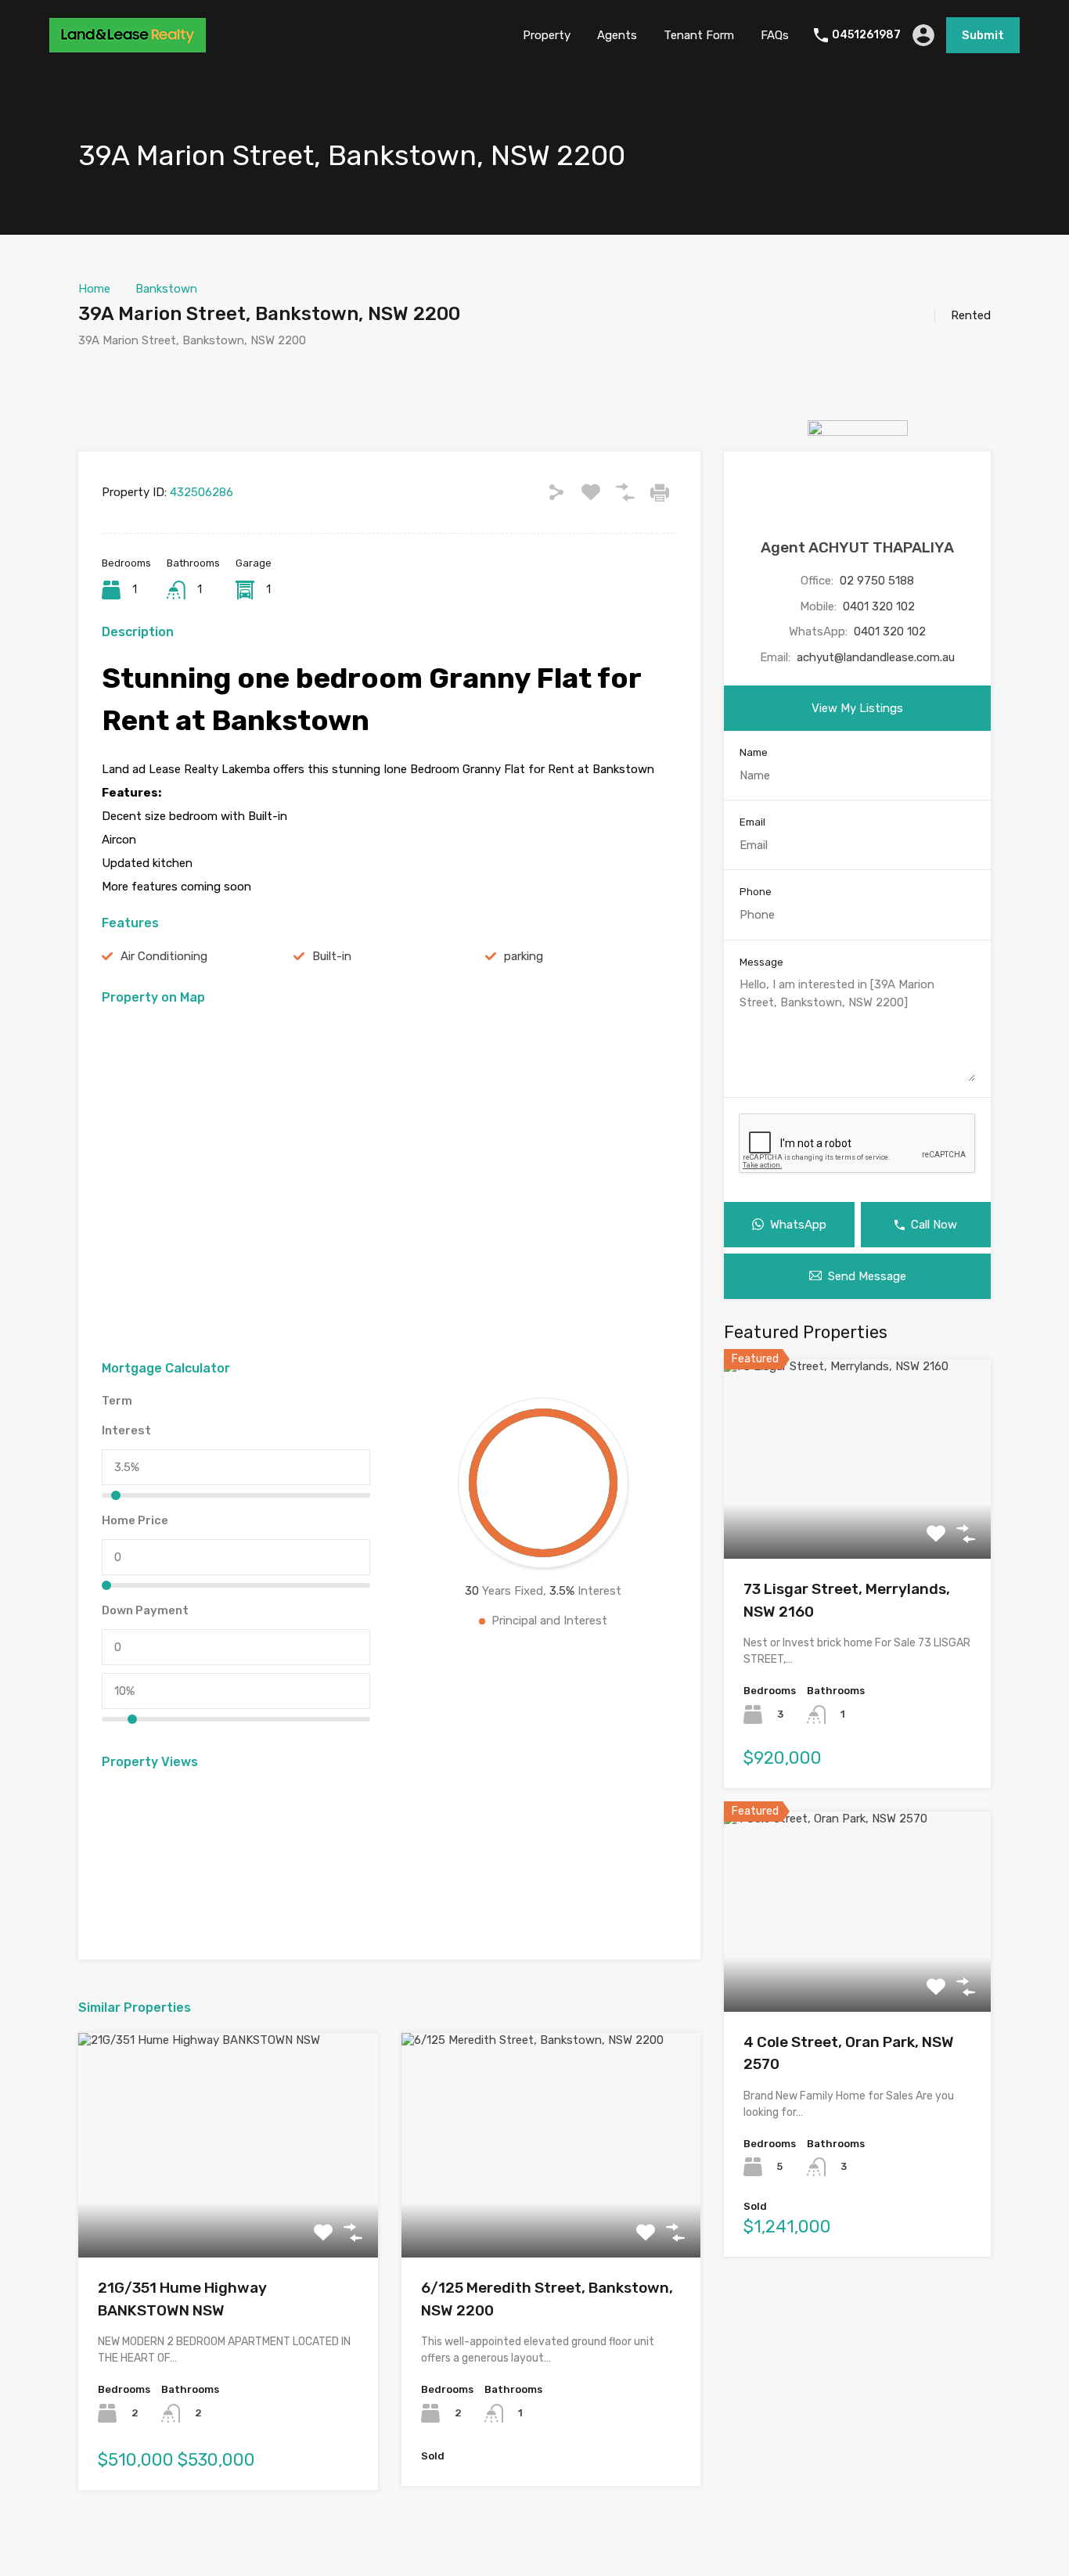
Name (754, 752)
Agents (617, 35)
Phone (756, 892)
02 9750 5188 (877, 581)
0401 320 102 (879, 606)
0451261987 (866, 35)
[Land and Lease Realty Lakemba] (128, 45)
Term (117, 1401)
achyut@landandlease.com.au (876, 657)
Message (761, 962)
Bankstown (166, 289)
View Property (228, 2213)
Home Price (135, 1520)
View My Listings (857, 708)
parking (524, 956)
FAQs (775, 35)
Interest (126, 1430)
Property (547, 35)
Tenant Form (699, 35)
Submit (983, 35)
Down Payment (145, 1610)
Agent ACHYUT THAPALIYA (857, 547)
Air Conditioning (164, 956)
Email (752, 822)
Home (94, 289)
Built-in (332, 956)
